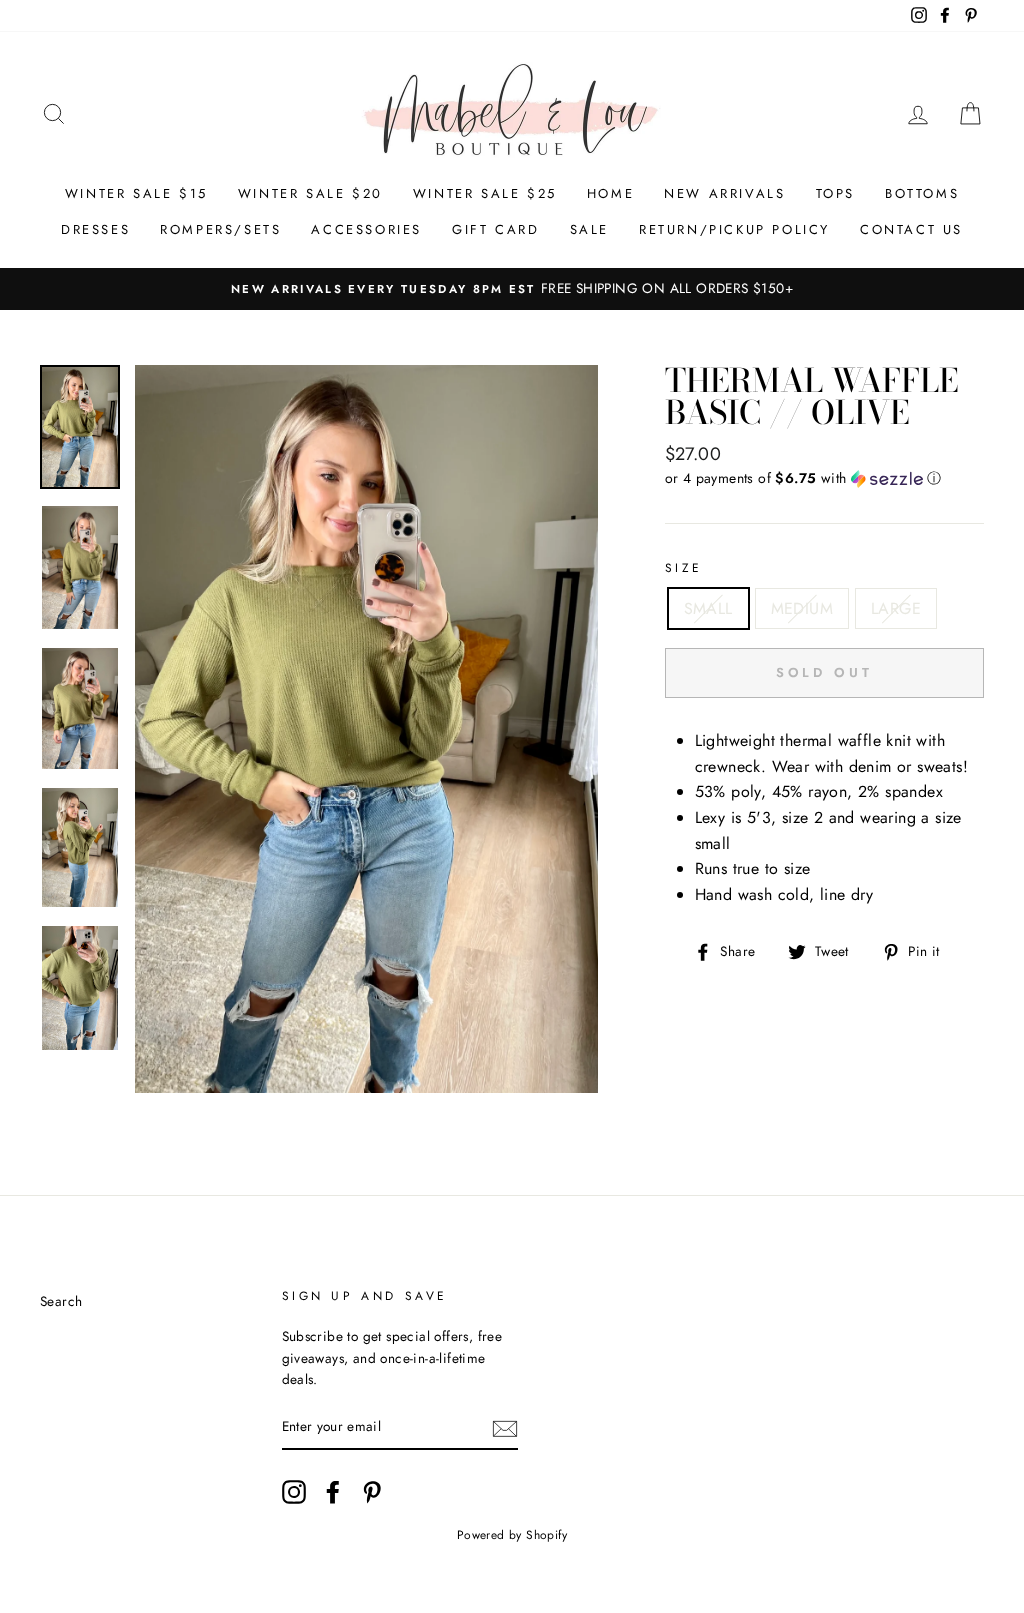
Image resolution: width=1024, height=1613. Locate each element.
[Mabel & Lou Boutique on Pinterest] (372, 1492)
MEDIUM (802, 608)
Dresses (95, 229)
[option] (512, 289)
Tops (835, 193)
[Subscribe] (505, 1428)
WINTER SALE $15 (136, 193)
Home (610, 193)
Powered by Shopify (512, 1535)
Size (684, 568)
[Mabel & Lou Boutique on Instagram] (294, 1492)
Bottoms (922, 193)
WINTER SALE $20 (310, 193)
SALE (589, 229)
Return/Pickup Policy (734, 229)
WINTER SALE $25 (485, 193)
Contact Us (911, 229)
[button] (824, 478)
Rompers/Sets (220, 229)
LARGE (896, 608)
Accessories (366, 229)
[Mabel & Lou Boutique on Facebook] (333, 1492)
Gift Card (495, 229)
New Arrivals (724, 193)
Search (61, 1301)
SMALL (708, 608)
